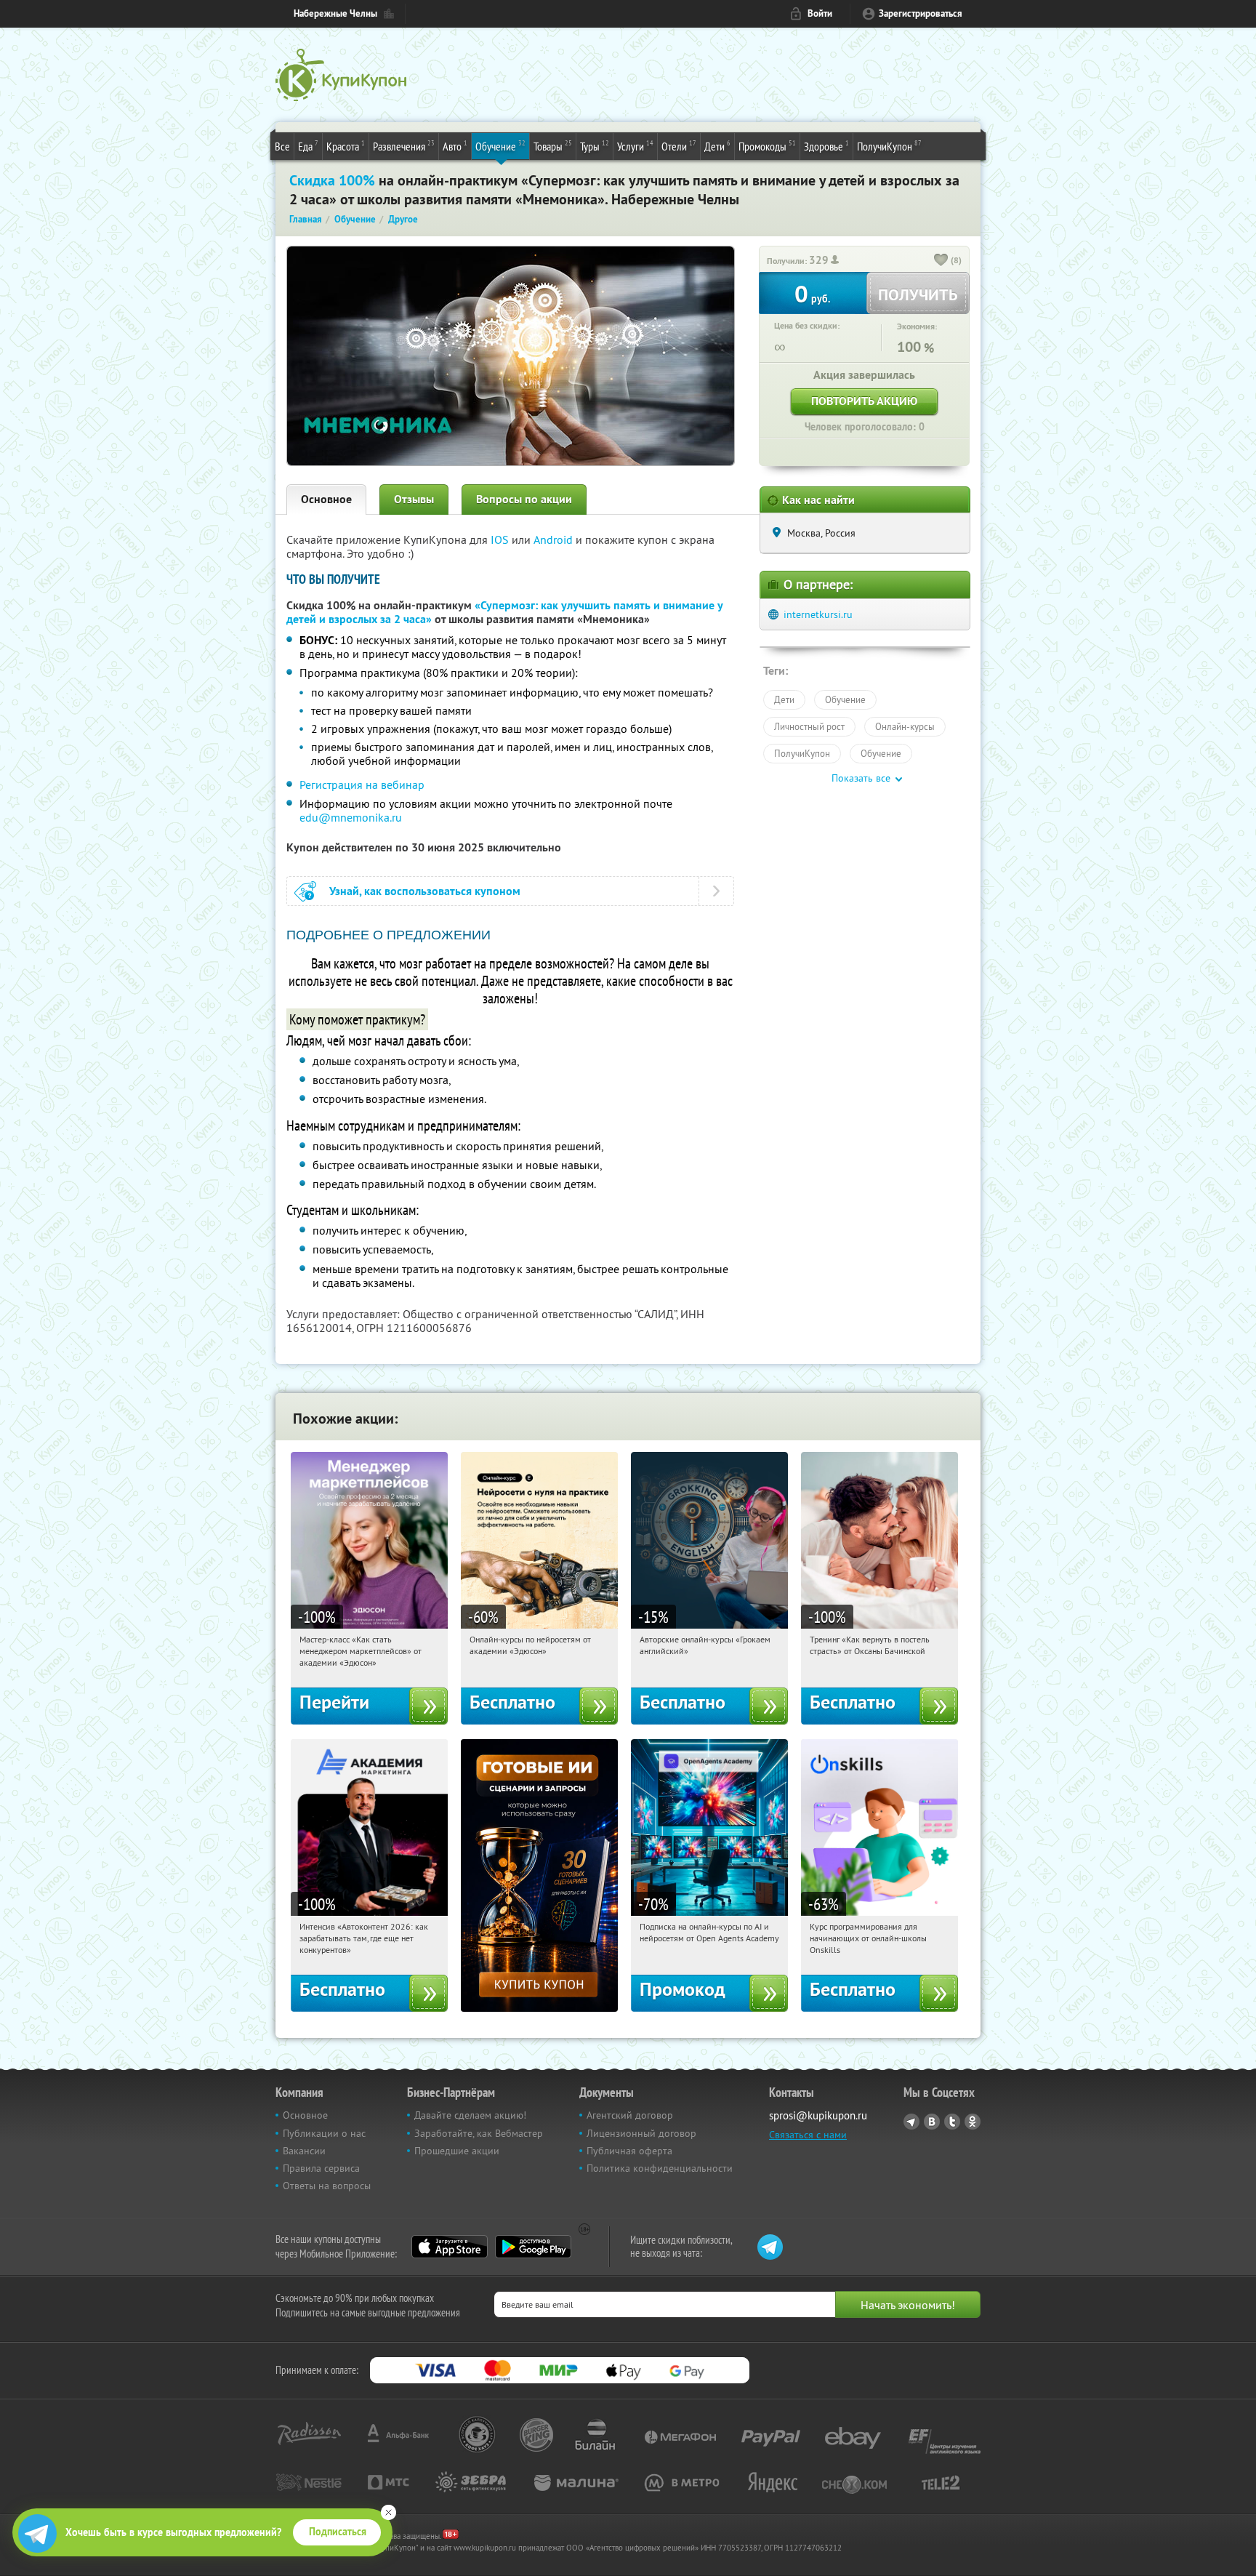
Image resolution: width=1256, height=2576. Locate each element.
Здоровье (826, 146)
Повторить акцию (864, 401)
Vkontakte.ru (932, 2122)
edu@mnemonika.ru (351, 817)
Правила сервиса (321, 2168)
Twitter (952, 2122)
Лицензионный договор (641, 2133)
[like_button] (941, 261)
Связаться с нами (808, 2135)
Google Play (533, 2247)
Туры (595, 146)
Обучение (500, 146)
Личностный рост (809, 726)
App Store (450, 2247)
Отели (679, 146)
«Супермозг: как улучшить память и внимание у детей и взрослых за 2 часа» (504, 612)
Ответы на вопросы (327, 2186)
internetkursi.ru (818, 614)
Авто (455, 146)
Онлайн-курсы (905, 726)
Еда (308, 146)
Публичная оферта (629, 2151)
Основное (326, 499)
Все (282, 146)
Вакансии (304, 2151)
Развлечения (404, 146)
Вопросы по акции (524, 499)
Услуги (635, 146)
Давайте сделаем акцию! (470, 2115)
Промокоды (767, 146)
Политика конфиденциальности (660, 2168)
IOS (501, 539)
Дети (717, 146)
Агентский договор (630, 2115)
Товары (553, 146)
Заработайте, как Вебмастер (479, 2133)
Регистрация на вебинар (362, 785)
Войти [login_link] (820, 13)
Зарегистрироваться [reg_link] (921, 13)
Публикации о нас (324, 2133)
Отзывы (414, 499)
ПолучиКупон (889, 146)
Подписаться (338, 2532)
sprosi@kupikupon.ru (818, 2115)
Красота (346, 146)
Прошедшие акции (457, 2151)
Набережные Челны (335, 13)
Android (555, 539)
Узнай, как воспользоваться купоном (425, 891)
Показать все (861, 778)
